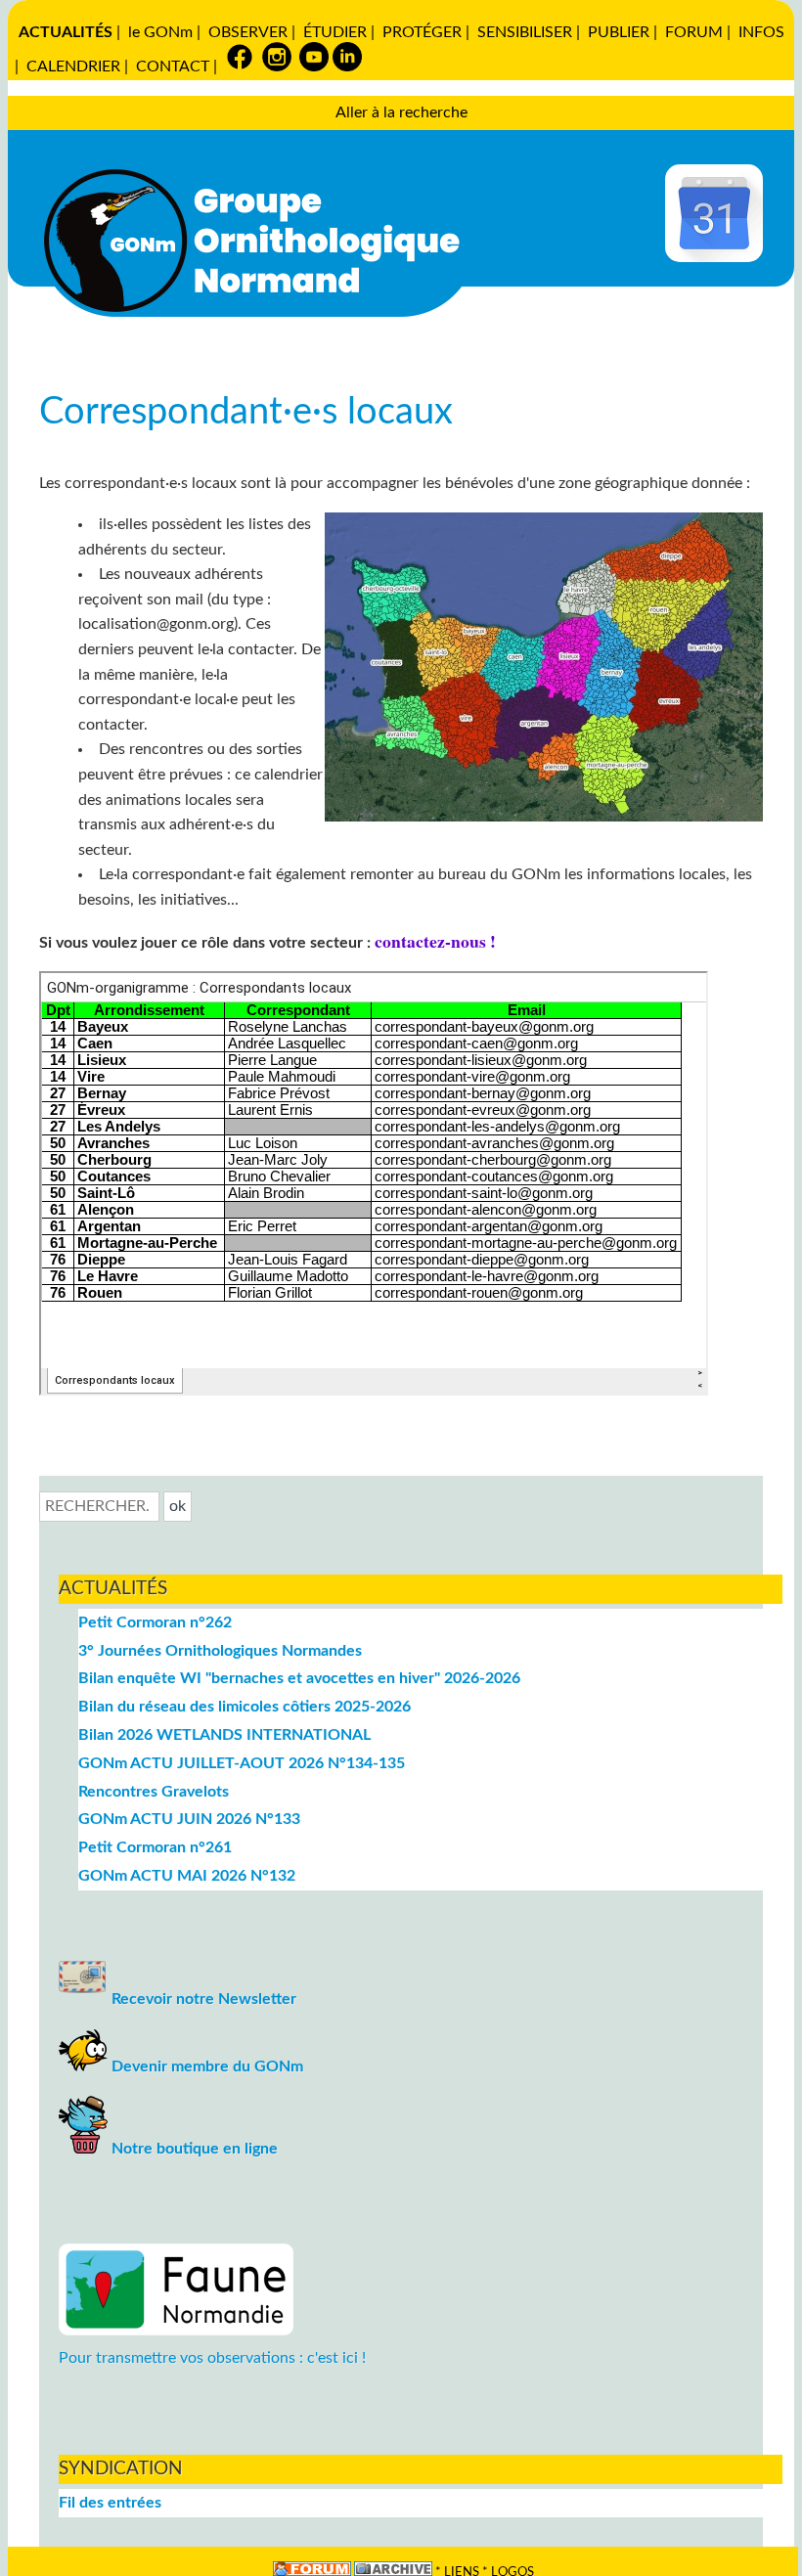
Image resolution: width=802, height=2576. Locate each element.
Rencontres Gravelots (154, 1792)
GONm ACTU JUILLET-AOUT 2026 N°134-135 (242, 1763)
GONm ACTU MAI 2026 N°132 (187, 1876)
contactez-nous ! (435, 941)
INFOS (761, 32)
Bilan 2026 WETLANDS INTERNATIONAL (224, 1735)
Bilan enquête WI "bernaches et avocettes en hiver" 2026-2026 (299, 1678)
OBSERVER (248, 32)
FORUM (694, 32)
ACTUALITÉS (66, 32)
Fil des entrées (110, 2503)
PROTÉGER (422, 32)
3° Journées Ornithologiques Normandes (220, 1651)
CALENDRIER (73, 67)
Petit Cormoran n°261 (155, 1847)
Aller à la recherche (401, 112)
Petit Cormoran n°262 (155, 1622)
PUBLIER (619, 32)
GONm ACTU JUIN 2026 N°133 (189, 1819)
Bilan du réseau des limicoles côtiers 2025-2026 (245, 1707)
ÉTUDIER (335, 32)
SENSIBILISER (525, 32)
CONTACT (173, 67)
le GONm (160, 32)
